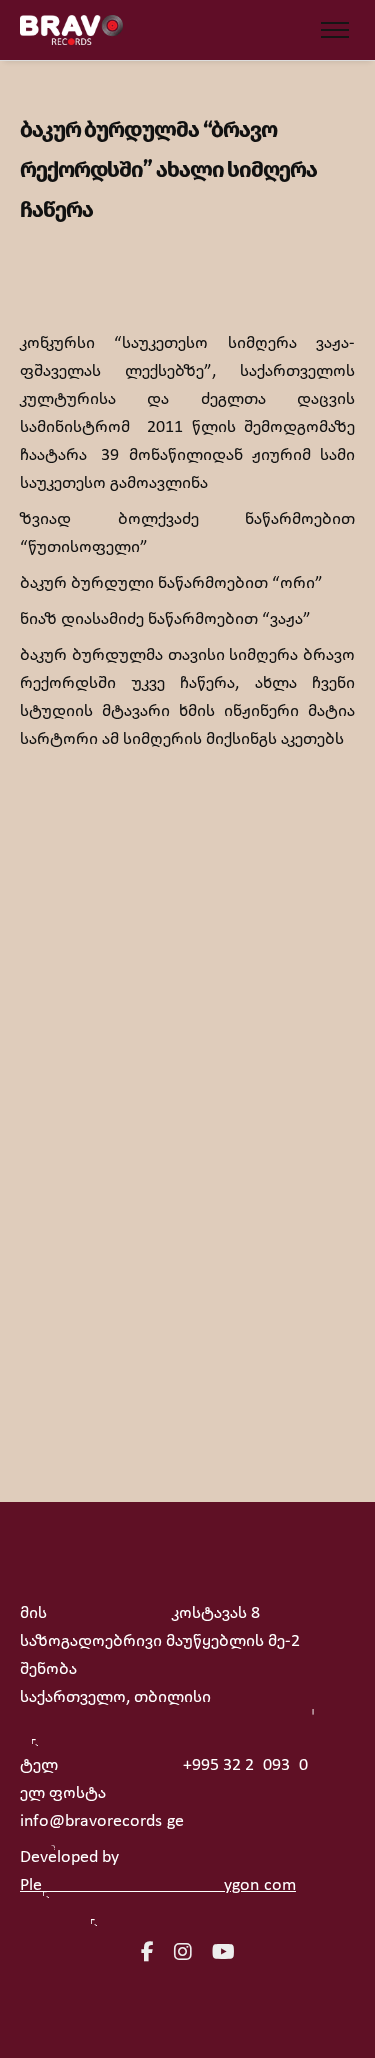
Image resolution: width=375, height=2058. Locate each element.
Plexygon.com (158, 1885)
